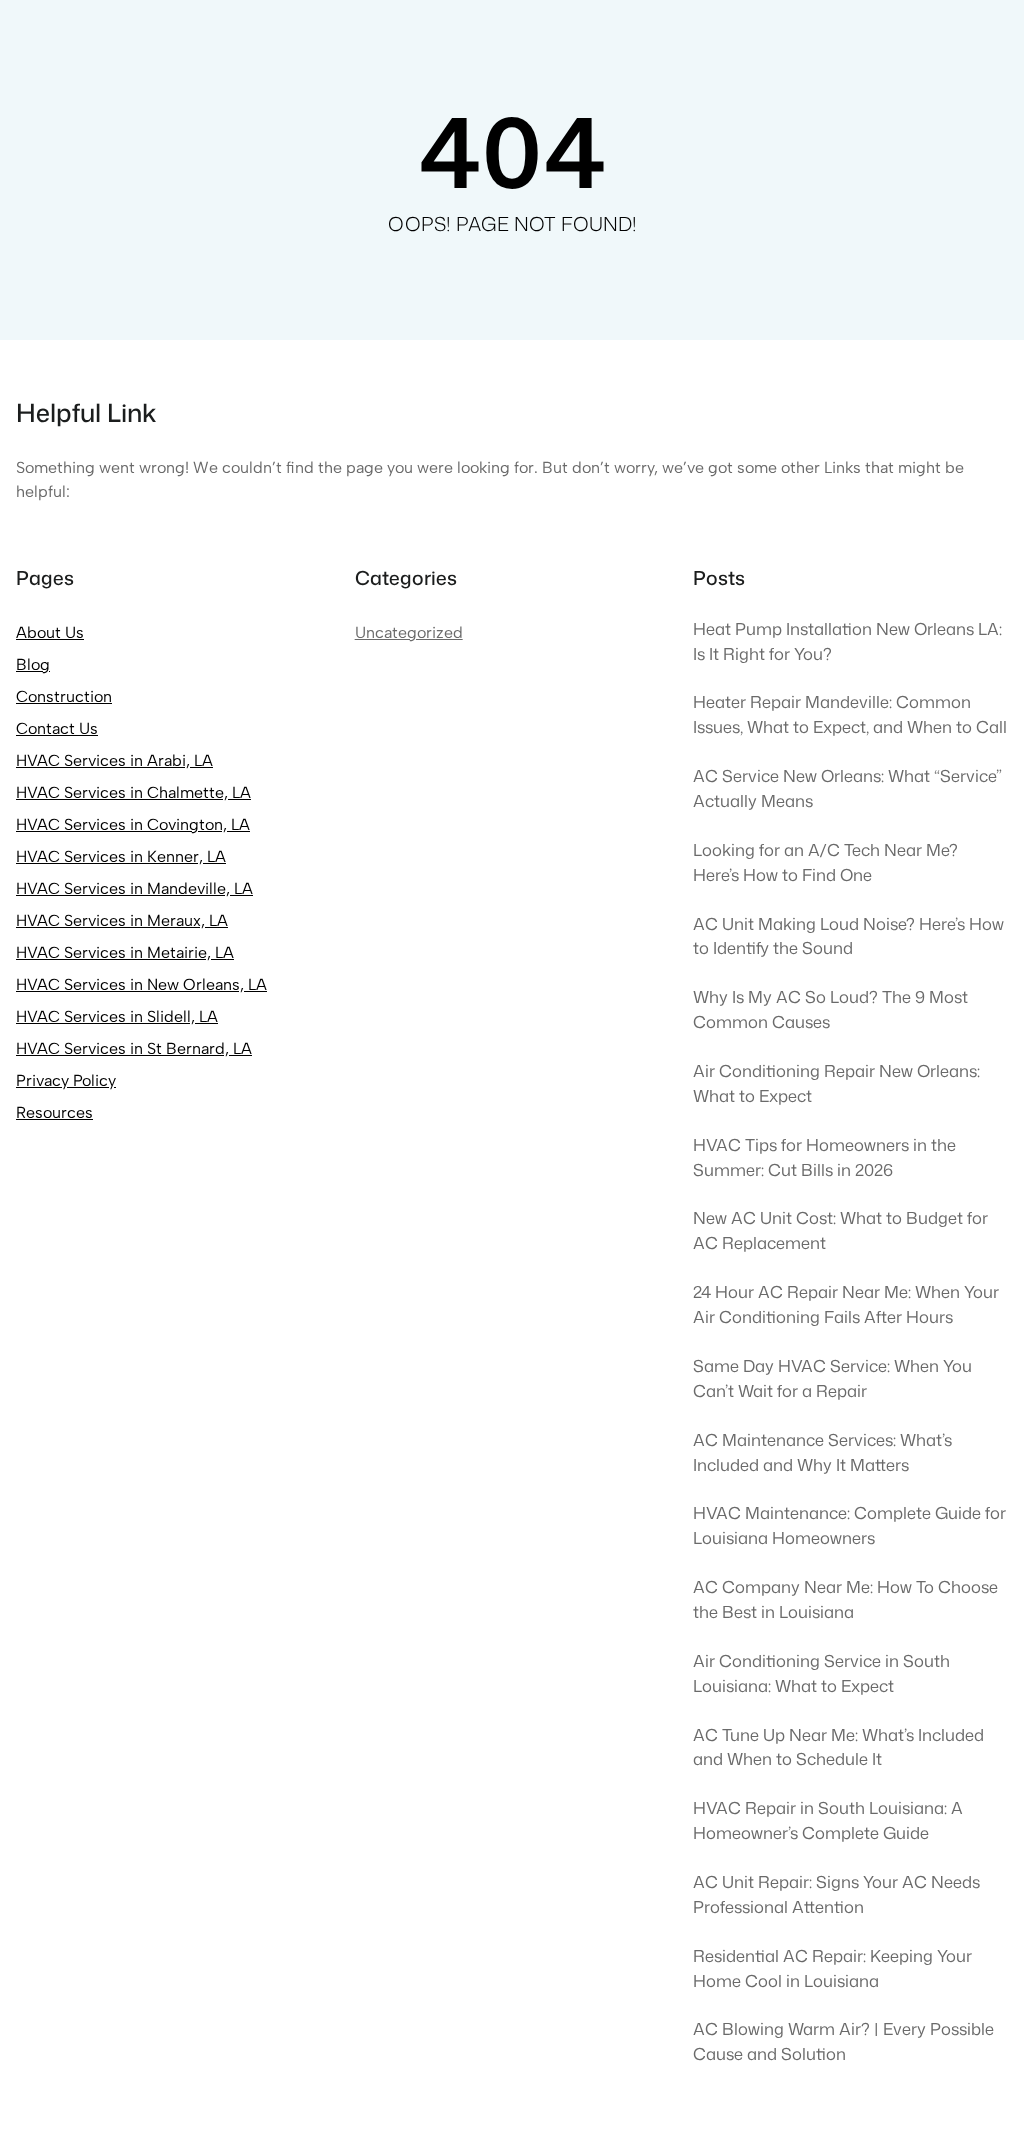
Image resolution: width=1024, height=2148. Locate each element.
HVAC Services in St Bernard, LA (134, 1048)
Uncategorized (409, 632)
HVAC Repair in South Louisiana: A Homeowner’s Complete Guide (828, 1820)
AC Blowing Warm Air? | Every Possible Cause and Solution (843, 2041)
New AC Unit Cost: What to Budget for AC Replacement (840, 1230)
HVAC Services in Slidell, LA (117, 1016)
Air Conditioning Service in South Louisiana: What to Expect (821, 1673)
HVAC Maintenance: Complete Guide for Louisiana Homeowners (849, 1525)
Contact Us (57, 728)
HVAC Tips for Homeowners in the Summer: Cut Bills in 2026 (824, 1157)
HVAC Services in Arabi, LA (114, 760)
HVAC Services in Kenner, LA (121, 856)
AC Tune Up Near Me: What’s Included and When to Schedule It (838, 1747)
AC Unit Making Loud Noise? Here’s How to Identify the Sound (848, 936)
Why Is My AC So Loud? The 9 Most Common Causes (830, 1009)
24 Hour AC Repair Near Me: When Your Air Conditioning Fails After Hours (846, 1304)
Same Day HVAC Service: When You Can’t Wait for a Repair (832, 1378)
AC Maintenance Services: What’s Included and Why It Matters (822, 1452)
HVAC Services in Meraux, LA (122, 920)
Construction (64, 696)
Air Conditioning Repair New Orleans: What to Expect (836, 1083)
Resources (54, 1112)
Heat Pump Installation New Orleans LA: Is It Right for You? (847, 641)
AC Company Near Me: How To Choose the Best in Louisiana (845, 1599)
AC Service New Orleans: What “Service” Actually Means (847, 788)
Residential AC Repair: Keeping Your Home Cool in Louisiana (832, 1968)
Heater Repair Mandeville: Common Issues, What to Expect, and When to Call (850, 714)
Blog (33, 664)
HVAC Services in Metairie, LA (125, 952)
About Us (50, 632)
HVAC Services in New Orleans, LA (141, 984)
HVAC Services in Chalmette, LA (133, 792)
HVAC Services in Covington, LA (133, 824)
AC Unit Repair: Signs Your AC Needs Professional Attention (836, 1894)
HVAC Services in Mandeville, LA (134, 888)
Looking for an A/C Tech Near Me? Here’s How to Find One (825, 862)
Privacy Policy (66, 1080)
